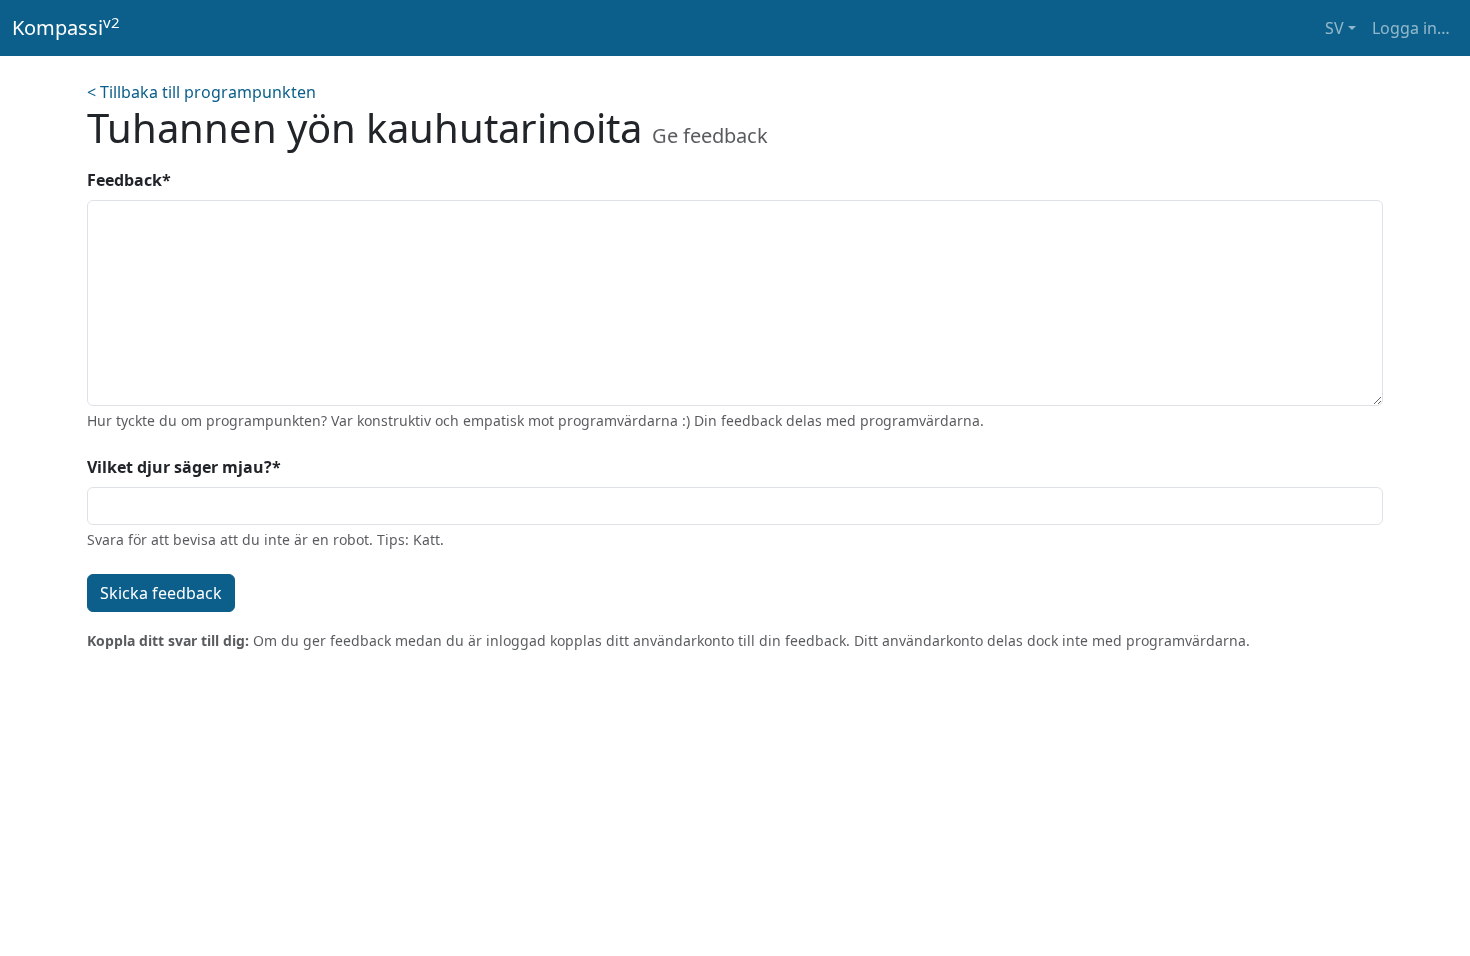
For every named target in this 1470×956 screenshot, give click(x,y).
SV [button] (1334, 28)
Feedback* (129, 180)
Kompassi (66, 27)
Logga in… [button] (1411, 28)
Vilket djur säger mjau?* (184, 467)
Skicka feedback (161, 593)
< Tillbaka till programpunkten (201, 92)
